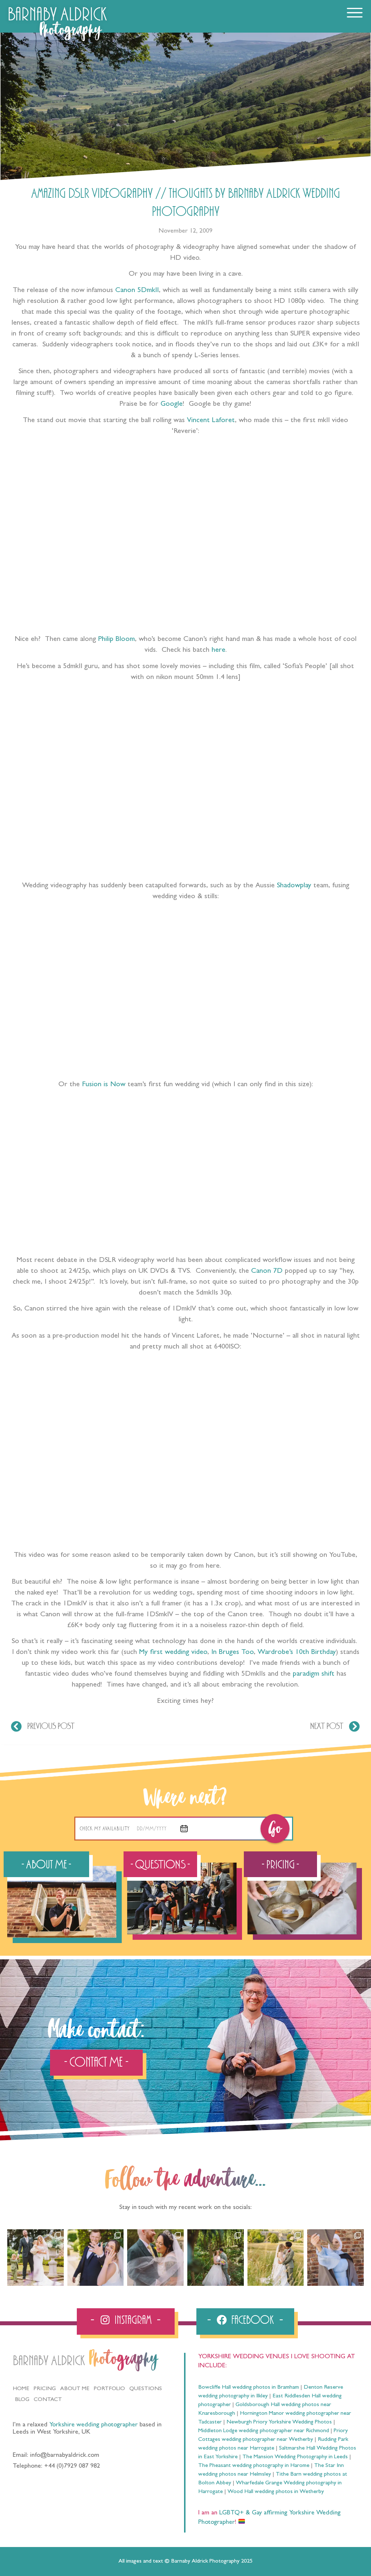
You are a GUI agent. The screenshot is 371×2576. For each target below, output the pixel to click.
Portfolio (109, 2389)
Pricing (45, 2389)
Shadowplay (294, 886)
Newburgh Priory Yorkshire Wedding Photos (279, 2422)
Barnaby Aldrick (49, 2361)
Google (172, 404)
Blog (22, 2400)
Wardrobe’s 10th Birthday (297, 1652)
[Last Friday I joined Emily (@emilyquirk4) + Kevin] (276, 2258)
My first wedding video (173, 1652)
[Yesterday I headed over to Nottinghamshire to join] (155, 2258)
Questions (146, 2389)
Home (21, 2389)
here (218, 650)
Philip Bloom (116, 639)
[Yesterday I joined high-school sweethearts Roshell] (216, 2258)
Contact (48, 2400)
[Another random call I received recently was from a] (335, 2258)
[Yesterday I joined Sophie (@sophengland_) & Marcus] (96, 2258)
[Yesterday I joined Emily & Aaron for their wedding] (36, 2258)
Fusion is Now (104, 1085)
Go (275, 1829)
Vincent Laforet (211, 421)
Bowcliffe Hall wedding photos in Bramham (249, 2388)
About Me (75, 2389)
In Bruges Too (232, 1652)
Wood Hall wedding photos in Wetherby (276, 2492)
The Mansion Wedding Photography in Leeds (295, 2457)
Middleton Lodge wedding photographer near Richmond (264, 2431)
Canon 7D (267, 1271)
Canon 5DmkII (137, 291)
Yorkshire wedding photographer (93, 2425)
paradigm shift (314, 1674)
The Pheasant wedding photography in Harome (254, 2466)
